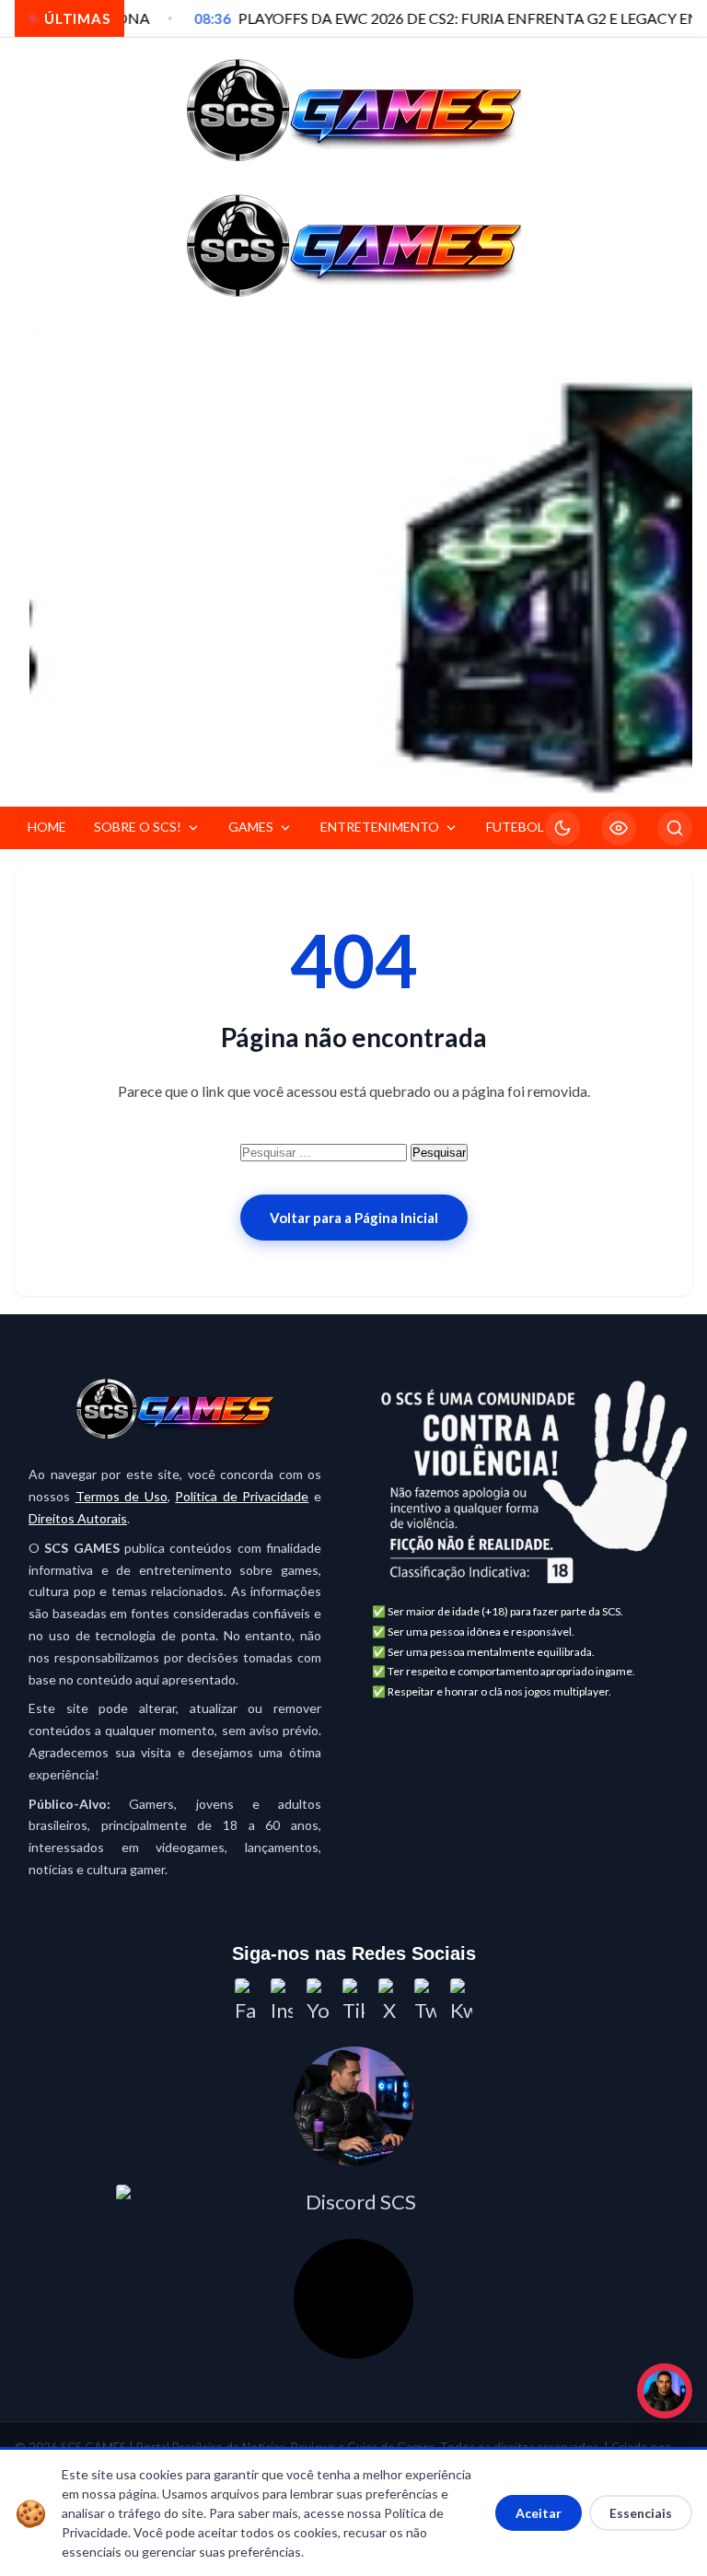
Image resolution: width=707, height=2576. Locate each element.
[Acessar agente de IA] (353, 2106)
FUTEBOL (515, 827)
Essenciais (641, 2513)
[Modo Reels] (619, 828)
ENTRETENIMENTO (380, 827)
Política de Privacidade (242, 1496)
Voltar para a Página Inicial (354, 1218)
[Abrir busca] (675, 828)
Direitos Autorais (78, 1518)
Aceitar (539, 2513)
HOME (47, 827)
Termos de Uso (122, 1496)
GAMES (251, 827)
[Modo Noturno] (562, 828)
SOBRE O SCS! (138, 827)
